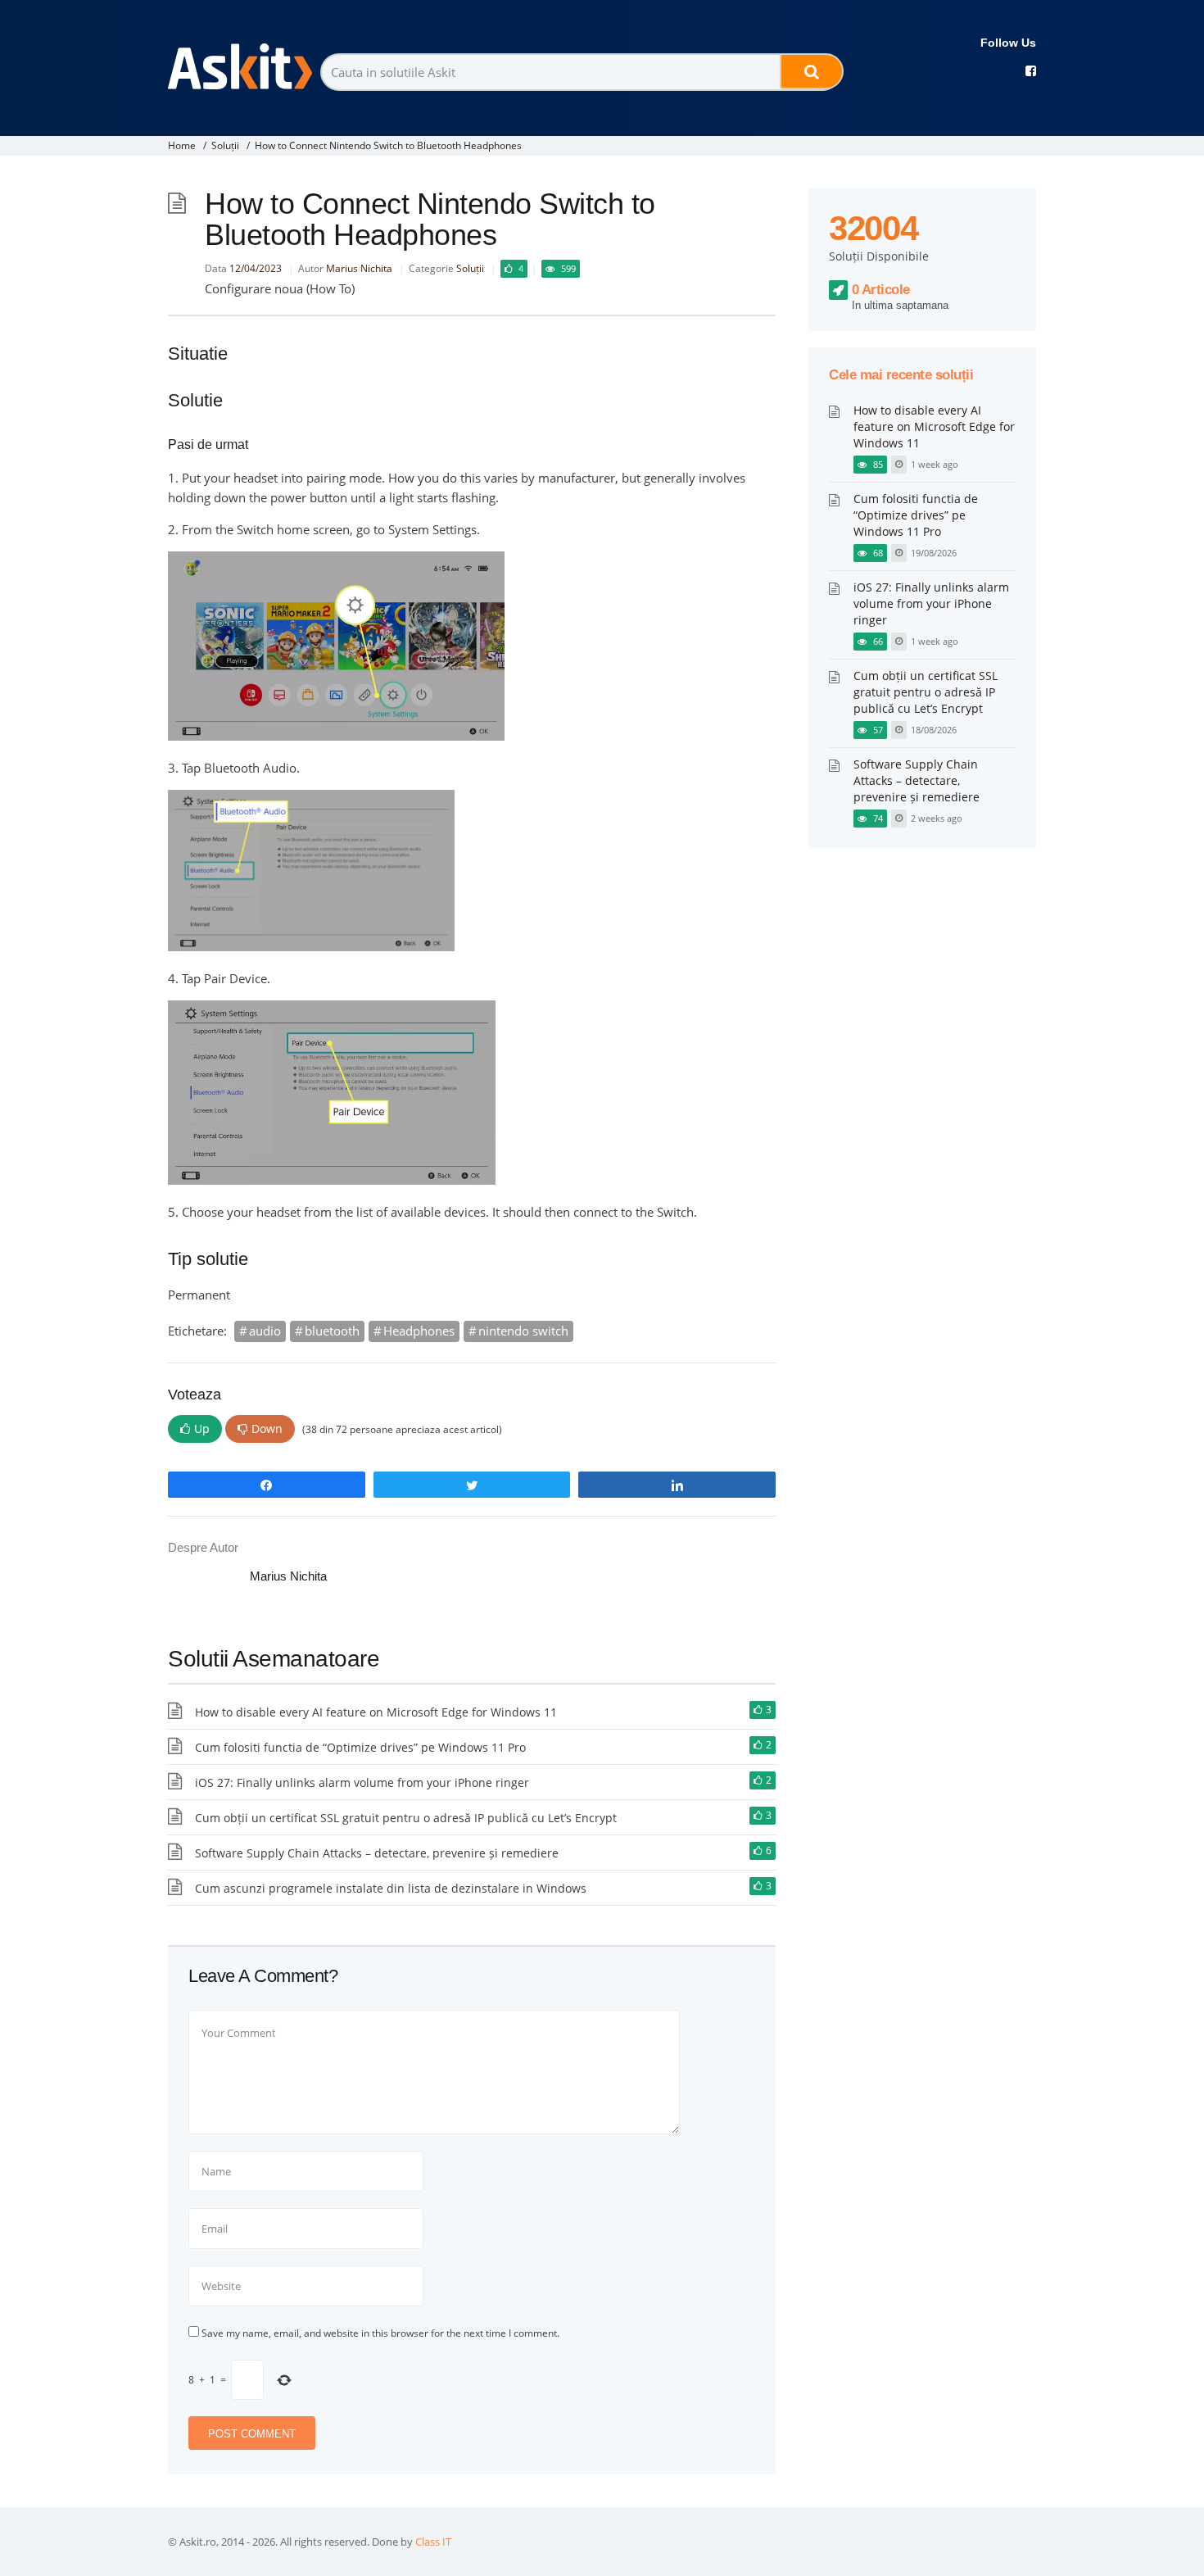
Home (182, 145)
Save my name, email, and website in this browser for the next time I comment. (380, 2333)
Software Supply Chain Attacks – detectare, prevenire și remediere (377, 1853)
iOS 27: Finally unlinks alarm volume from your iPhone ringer (362, 1782)
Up (202, 1429)
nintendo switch (523, 1331)
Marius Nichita (359, 268)
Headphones (419, 1331)
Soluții (225, 145)
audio (265, 1331)
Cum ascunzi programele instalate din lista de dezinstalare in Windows (391, 1888)
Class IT (433, 2542)
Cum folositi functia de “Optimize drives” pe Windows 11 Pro (360, 1747)
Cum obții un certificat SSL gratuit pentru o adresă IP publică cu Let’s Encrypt (406, 1818)
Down (267, 1429)
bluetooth (332, 1331)
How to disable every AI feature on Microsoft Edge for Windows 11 (376, 1712)
